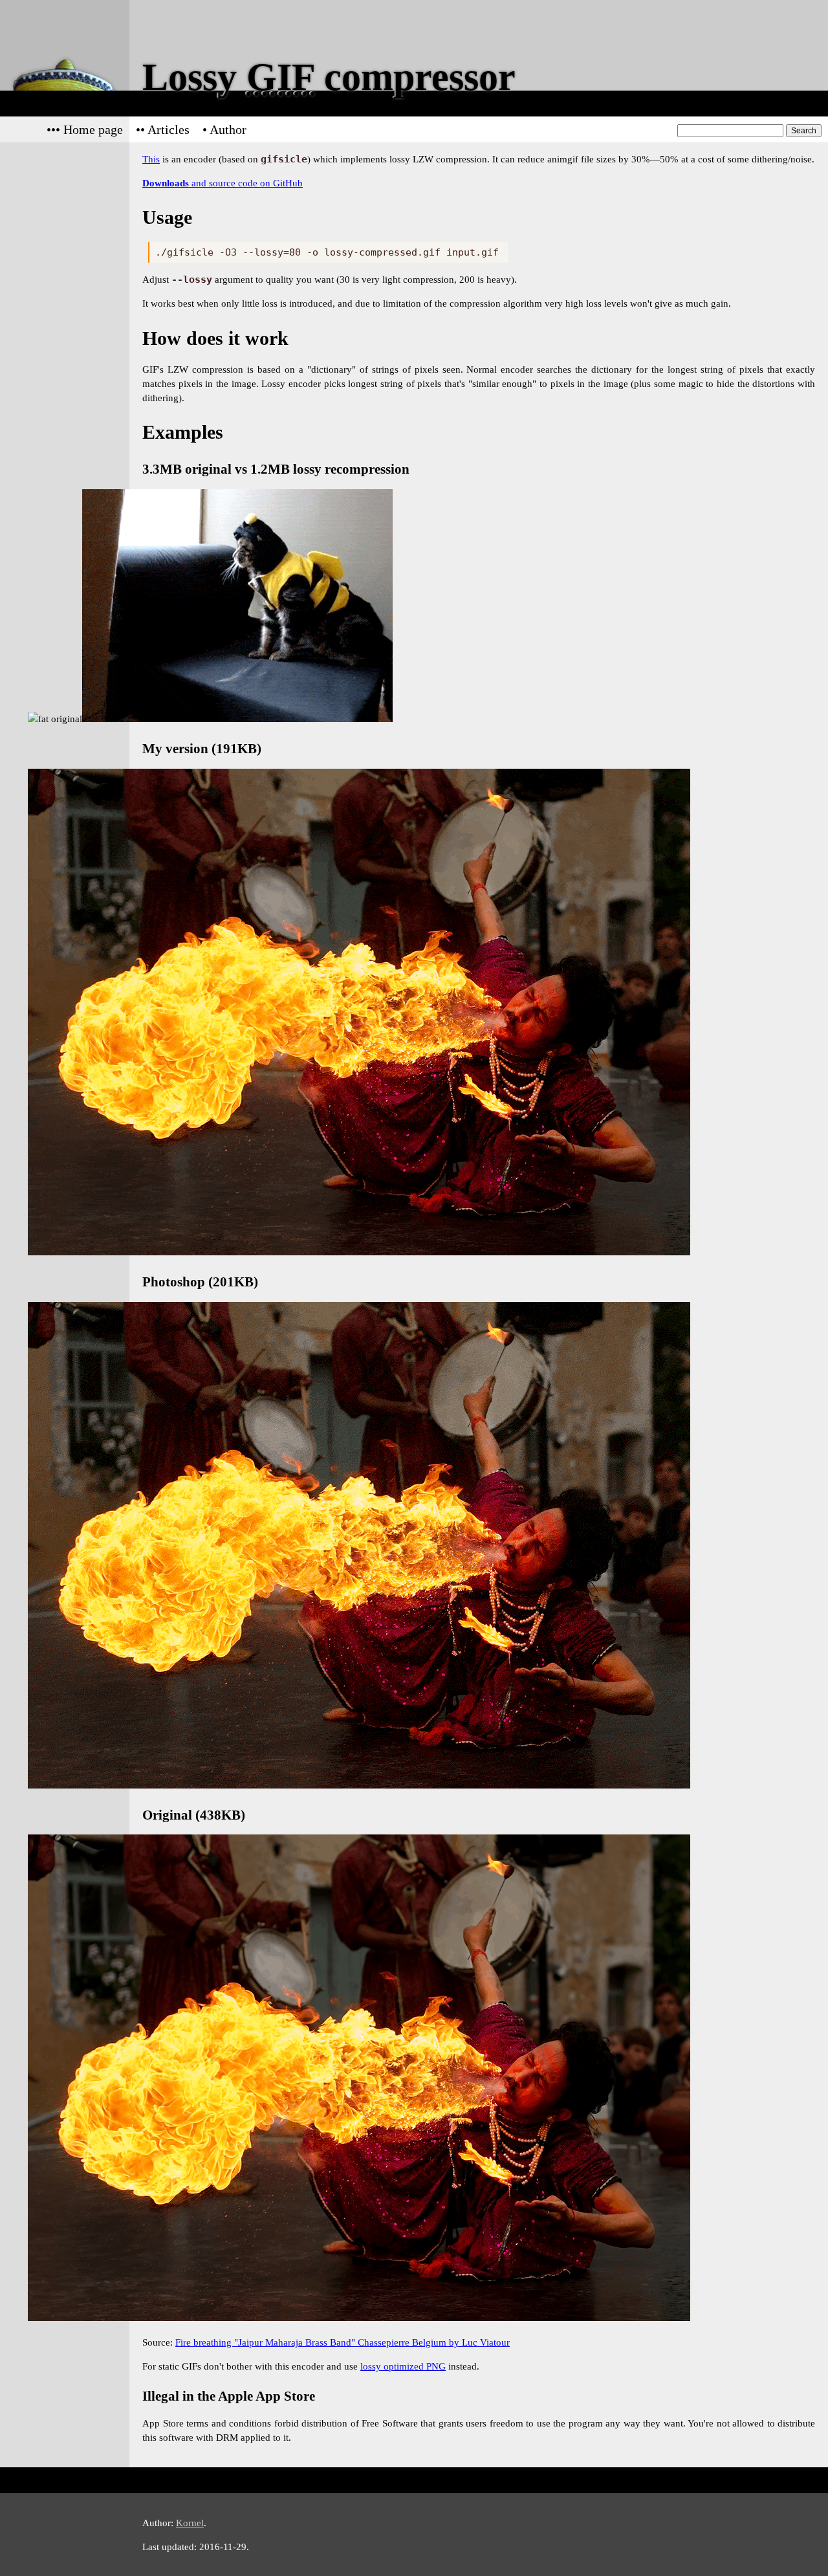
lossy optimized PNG (403, 2366)
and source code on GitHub (223, 183)
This (151, 159)
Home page (93, 129)
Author (228, 129)
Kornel (190, 2523)
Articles (169, 129)
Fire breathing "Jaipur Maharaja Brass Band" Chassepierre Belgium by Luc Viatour (343, 2342)
